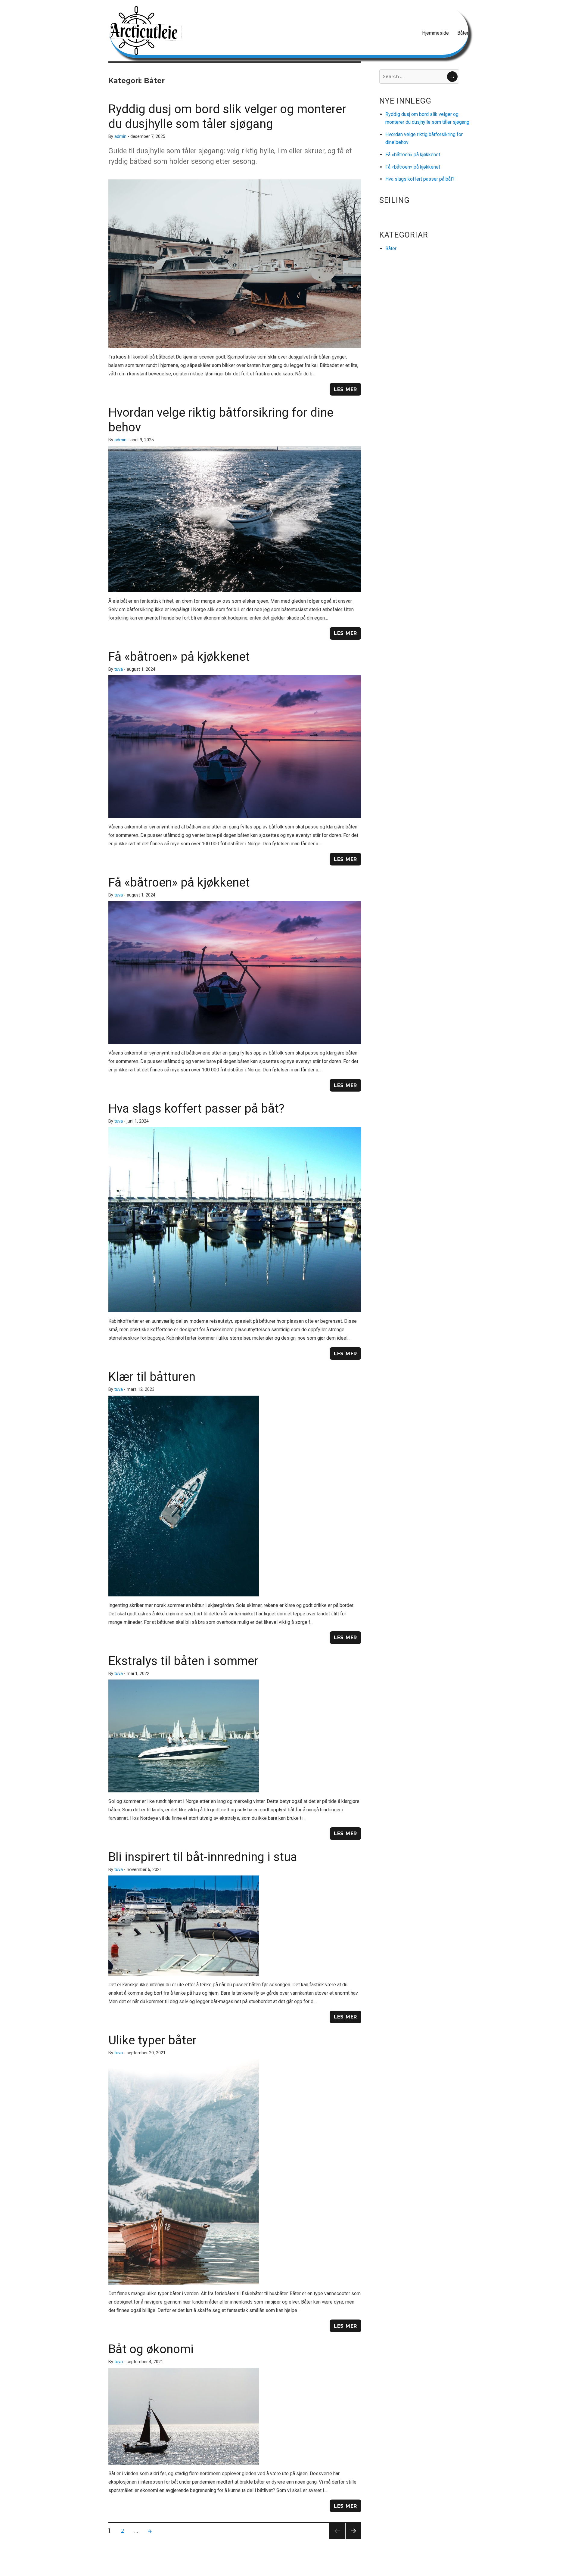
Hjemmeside (435, 33)
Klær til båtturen (152, 1377)
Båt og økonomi (151, 2349)
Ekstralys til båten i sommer (183, 1661)
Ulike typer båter (152, 2040)
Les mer (345, 389)
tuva (119, 669)
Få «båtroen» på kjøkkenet (179, 657)
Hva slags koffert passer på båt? (196, 1109)
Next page (353, 2539)
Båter (463, 33)
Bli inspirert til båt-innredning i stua (203, 1857)
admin (120, 137)
